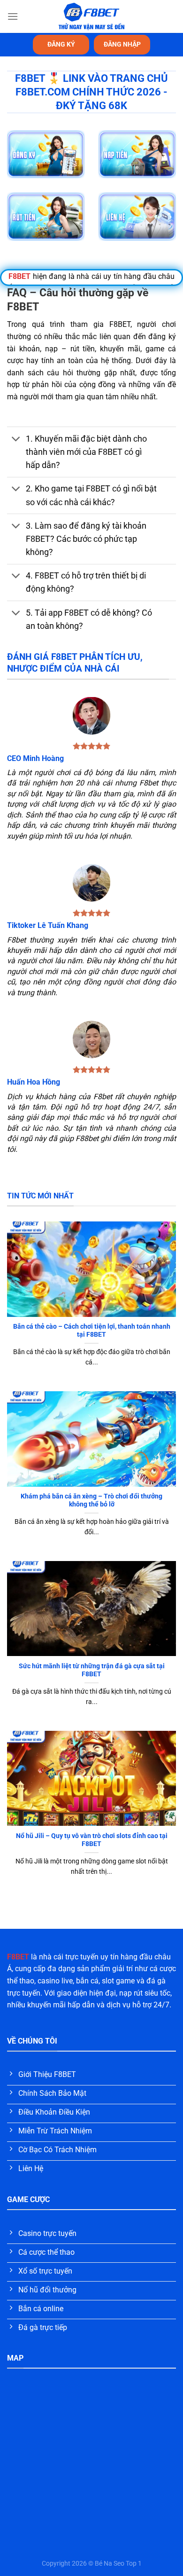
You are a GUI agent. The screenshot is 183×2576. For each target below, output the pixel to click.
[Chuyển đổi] (16, 440)
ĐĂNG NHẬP (122, 44)
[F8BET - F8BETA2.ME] (92, 16)
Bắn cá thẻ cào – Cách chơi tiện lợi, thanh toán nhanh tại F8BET (92, 1331)
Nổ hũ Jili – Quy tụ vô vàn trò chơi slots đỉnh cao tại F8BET (92, 1840)
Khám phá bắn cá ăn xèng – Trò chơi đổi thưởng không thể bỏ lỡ (91, 1500)
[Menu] (13, 16)
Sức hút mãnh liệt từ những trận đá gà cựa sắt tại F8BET (92, 1670)
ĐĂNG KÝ (61, 44)
